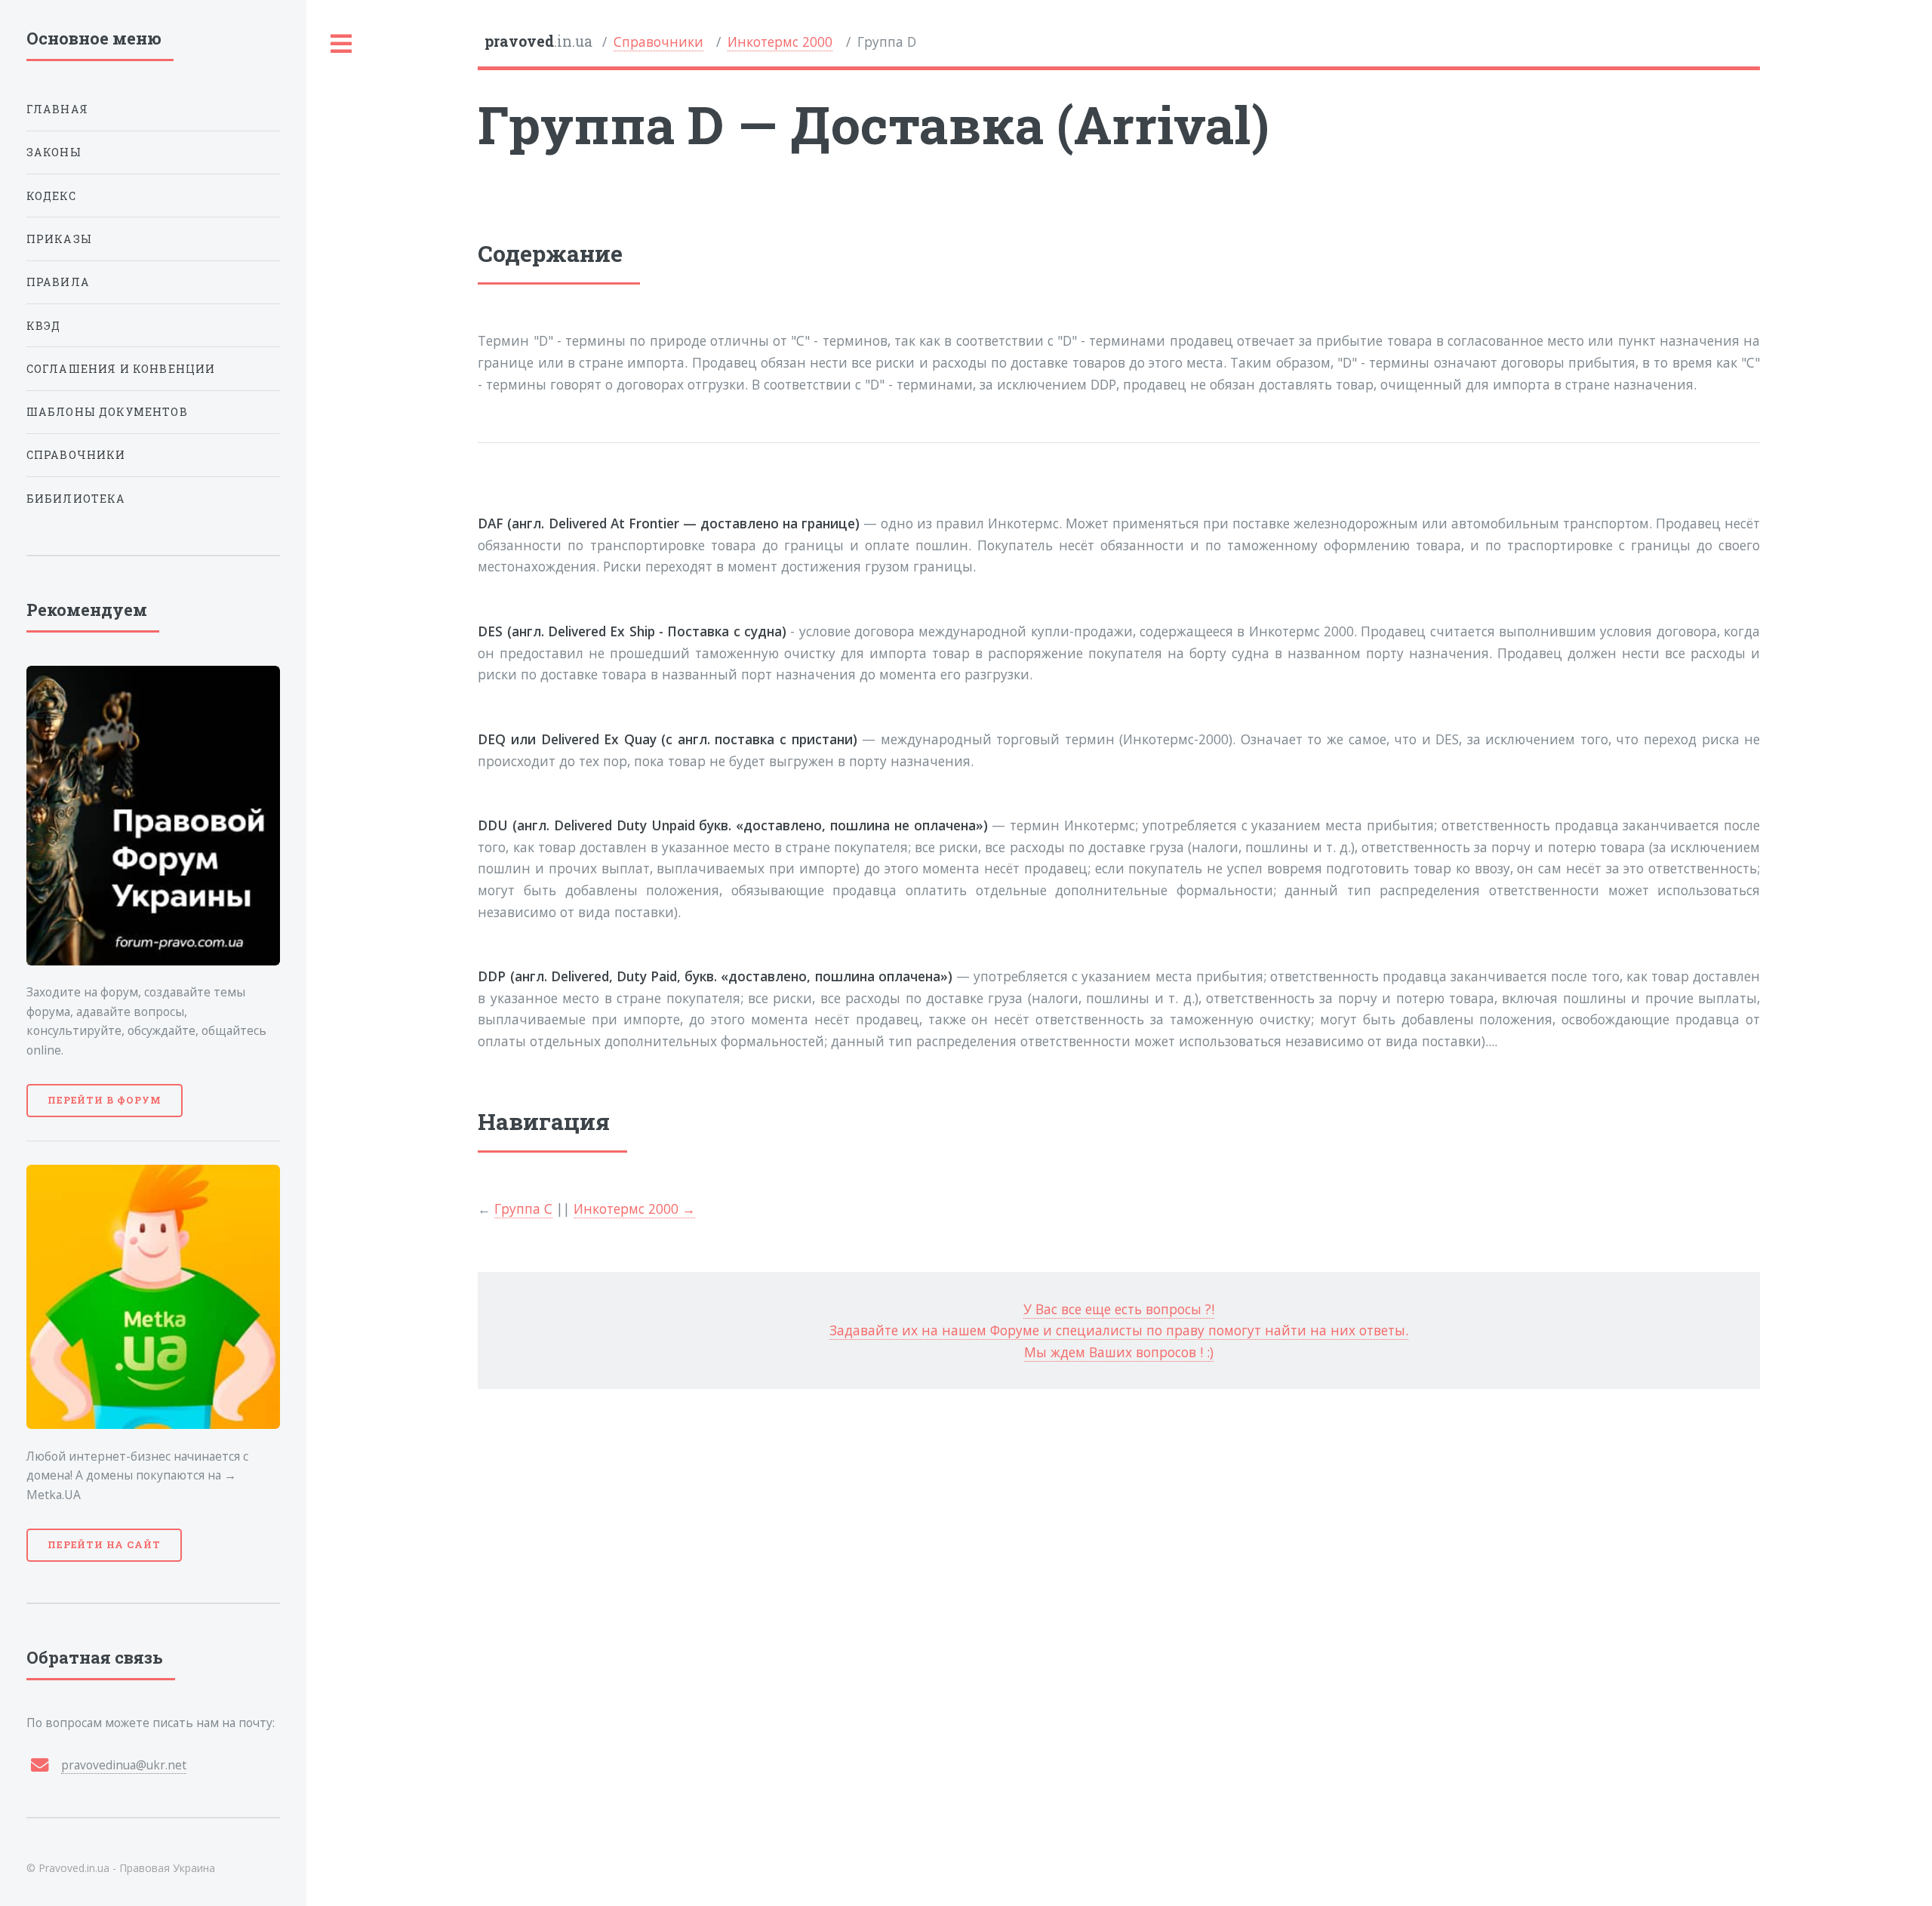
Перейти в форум (105, 1100)
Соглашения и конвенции (121, 369)
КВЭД (44, 326)
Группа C (523, 1209)
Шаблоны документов (107, 412)
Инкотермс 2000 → (634, 1209)
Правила (58, 282)
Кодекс (51, 196)
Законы (54, 152)
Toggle (342, 44)
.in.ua (538, 41)
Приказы (59, 239)
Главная (57, 109)
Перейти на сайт (104, 1544)
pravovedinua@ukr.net (124, 1765)
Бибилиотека (76, 499)
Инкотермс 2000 (780, 42)
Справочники (658, 42)
